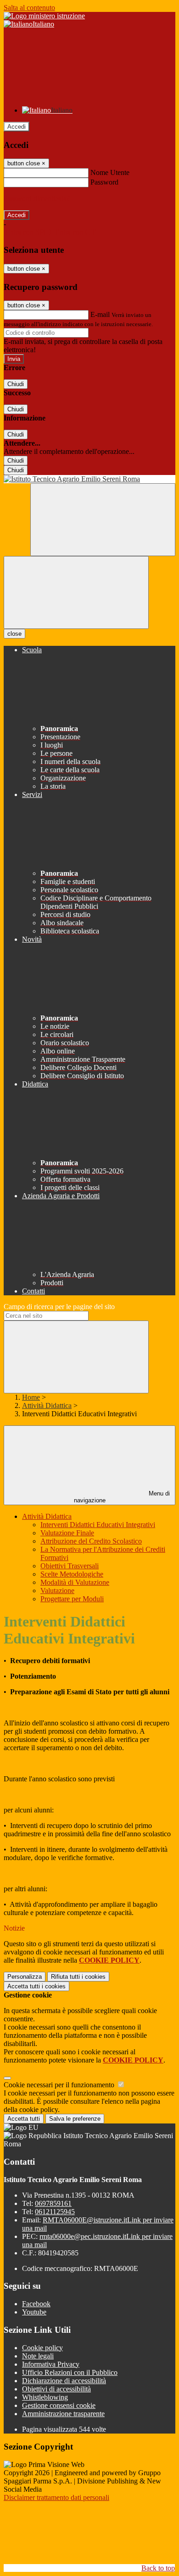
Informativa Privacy (51, 2364)
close (14, 634)
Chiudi (16, 384)
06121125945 (55, 2212)
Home (31, 1397)
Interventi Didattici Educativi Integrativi (98, 1525)
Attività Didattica (47, 1405)
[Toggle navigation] (76, 592)
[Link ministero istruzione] (44, 16)
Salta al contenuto (29, 8)
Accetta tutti (36, 1986)
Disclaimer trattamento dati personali (56, 2497)
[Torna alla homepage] (89, 479)
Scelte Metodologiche (72, 1574)
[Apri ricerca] (103, 520)
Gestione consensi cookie (59, 2405)
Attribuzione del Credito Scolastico (91, 1541)
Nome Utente (110, 172)
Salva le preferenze (75, 2119)
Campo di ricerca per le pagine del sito (59, 1307)
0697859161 (53, 2203)
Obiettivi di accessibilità (56, 2389)
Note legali (38, 2356)
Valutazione (57, 1591)
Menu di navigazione (122, 1497)
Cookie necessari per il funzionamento (60, 2085)
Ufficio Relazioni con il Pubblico (70, 2372)
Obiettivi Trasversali (70, 1566)
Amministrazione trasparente (63, 2414)
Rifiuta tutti (78, 1977)
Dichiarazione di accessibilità (64, 2381)
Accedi (17, 127)
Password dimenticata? (37, 199)
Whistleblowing (45, 2397)
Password (104, 182)
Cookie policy (42, 2348)
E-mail (100, 314)
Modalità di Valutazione (75, 1582)
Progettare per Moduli (72, 1599)
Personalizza (25, 1977)
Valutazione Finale (67, 1533)
